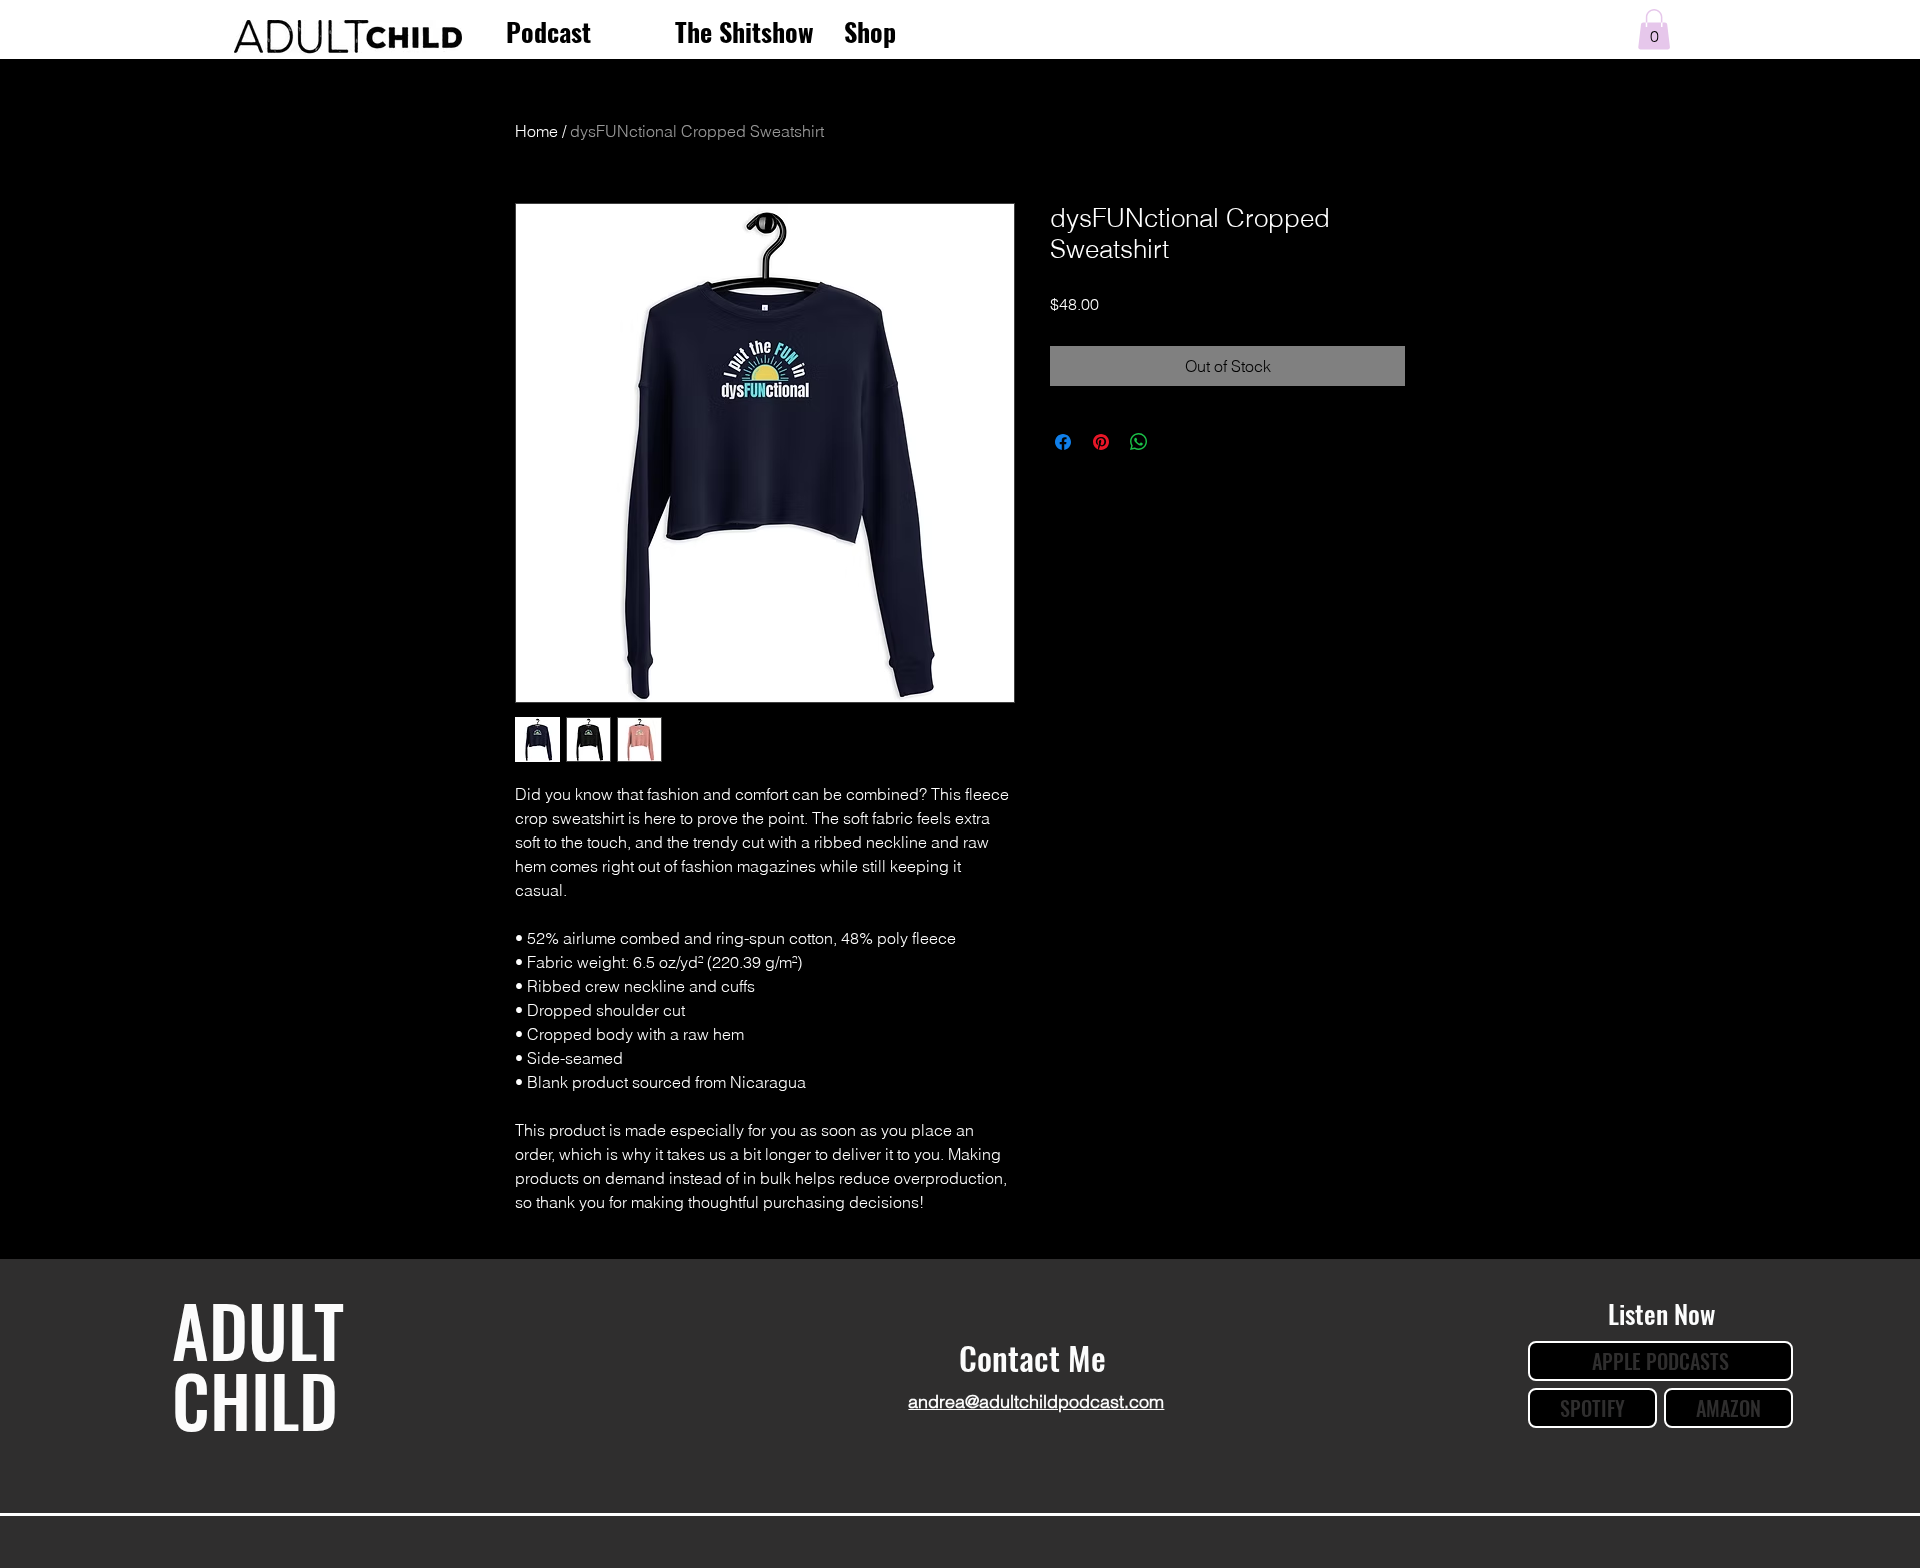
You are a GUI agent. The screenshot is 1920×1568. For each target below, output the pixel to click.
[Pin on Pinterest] (1101, 442)
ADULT (258, 1329)
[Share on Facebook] (1063, 442)
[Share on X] (1177, 442)
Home (536, 131)
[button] (1654, 29)
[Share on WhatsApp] (1139, 442)
